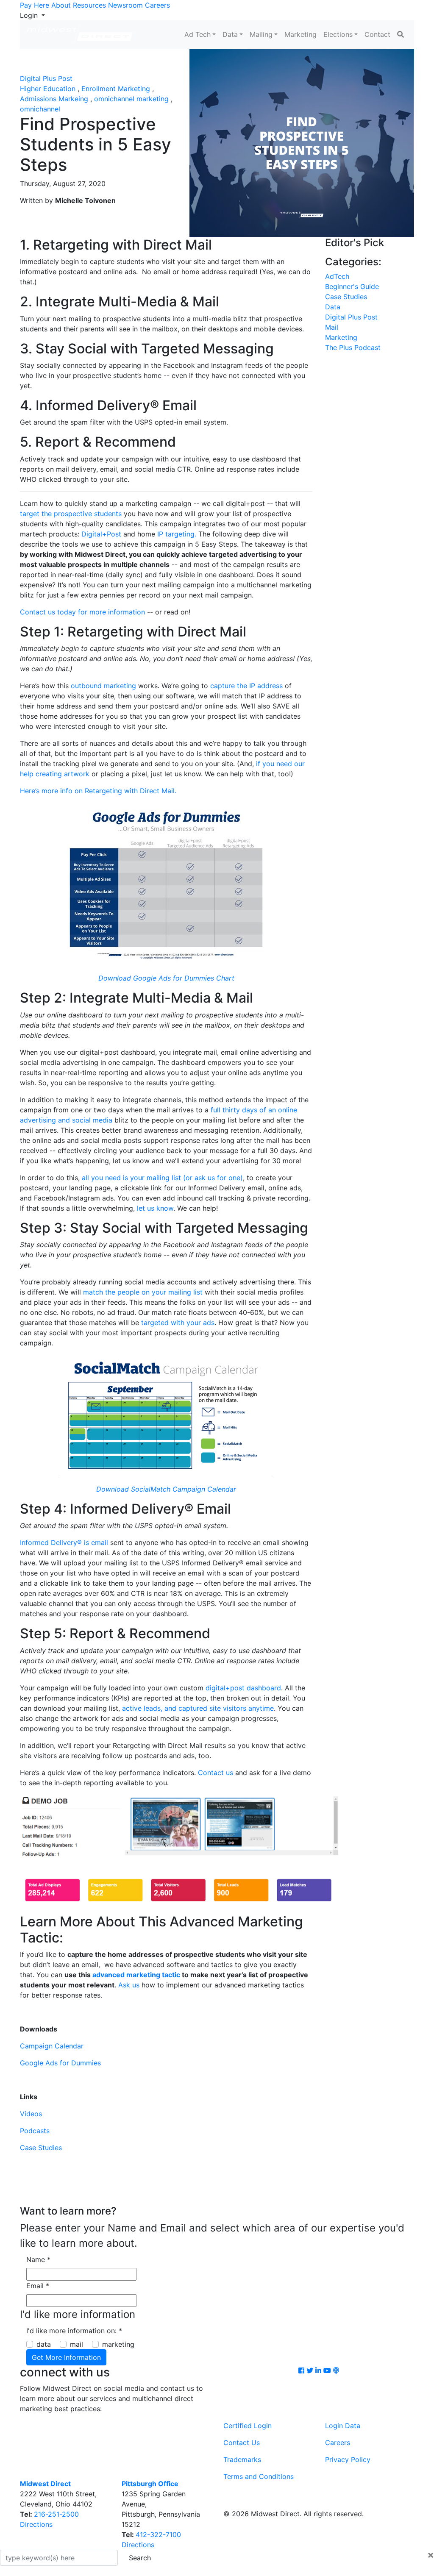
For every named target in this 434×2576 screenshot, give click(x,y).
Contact (377, 34)
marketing (118, 2344)
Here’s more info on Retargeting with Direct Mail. (98, 791)
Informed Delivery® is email (64, 1542)
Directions (36, 2524)
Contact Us (242, 2443)
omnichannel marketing (131, 99)
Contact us (216, 1773)
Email (38, 2286)
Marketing (300, 34)
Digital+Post (101, 534)
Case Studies (41, 2148)
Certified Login (248, 2426)
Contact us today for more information (82, 612)
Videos (31, 2114)
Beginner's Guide (352, 286)
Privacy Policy (348, 2459)
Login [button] (30, 15)
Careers (157, 5)
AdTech (337, 276)
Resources (89, 5)
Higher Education (48, 89)
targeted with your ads (178, 1323)
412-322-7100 (158, 2534)
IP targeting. (178, 534)
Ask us (129, 1985)
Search (140, 2558)
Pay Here (35, 5)
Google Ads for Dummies (60, 2063)
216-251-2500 (56, 2514)
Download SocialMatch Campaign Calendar (166, 1489)
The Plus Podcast (353, 347)
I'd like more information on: (74, 2331)
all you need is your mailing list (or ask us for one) (162, 1178)
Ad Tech (198, 34)
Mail (332, 327)
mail (77, 2344)
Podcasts (35, 2131)
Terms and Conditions (259, 2476)
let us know (155, 1208)
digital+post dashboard (243, 1688)
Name (38, 2259)
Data (230, 34)
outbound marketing (104, 686)
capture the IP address (246, 686)
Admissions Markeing (54, 99)
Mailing (261, 34)
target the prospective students (71, 514)
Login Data (343, 2426)
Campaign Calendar (52, 2046)
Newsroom (125, 5)
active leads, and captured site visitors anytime (198, 1708)
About (61, 5)
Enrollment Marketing (116, 89)
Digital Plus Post (46, 78)
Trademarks (242, 2459)
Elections (338, 34)
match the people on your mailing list (143, 1292)
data (44, 2344)
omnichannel (40, 109)
